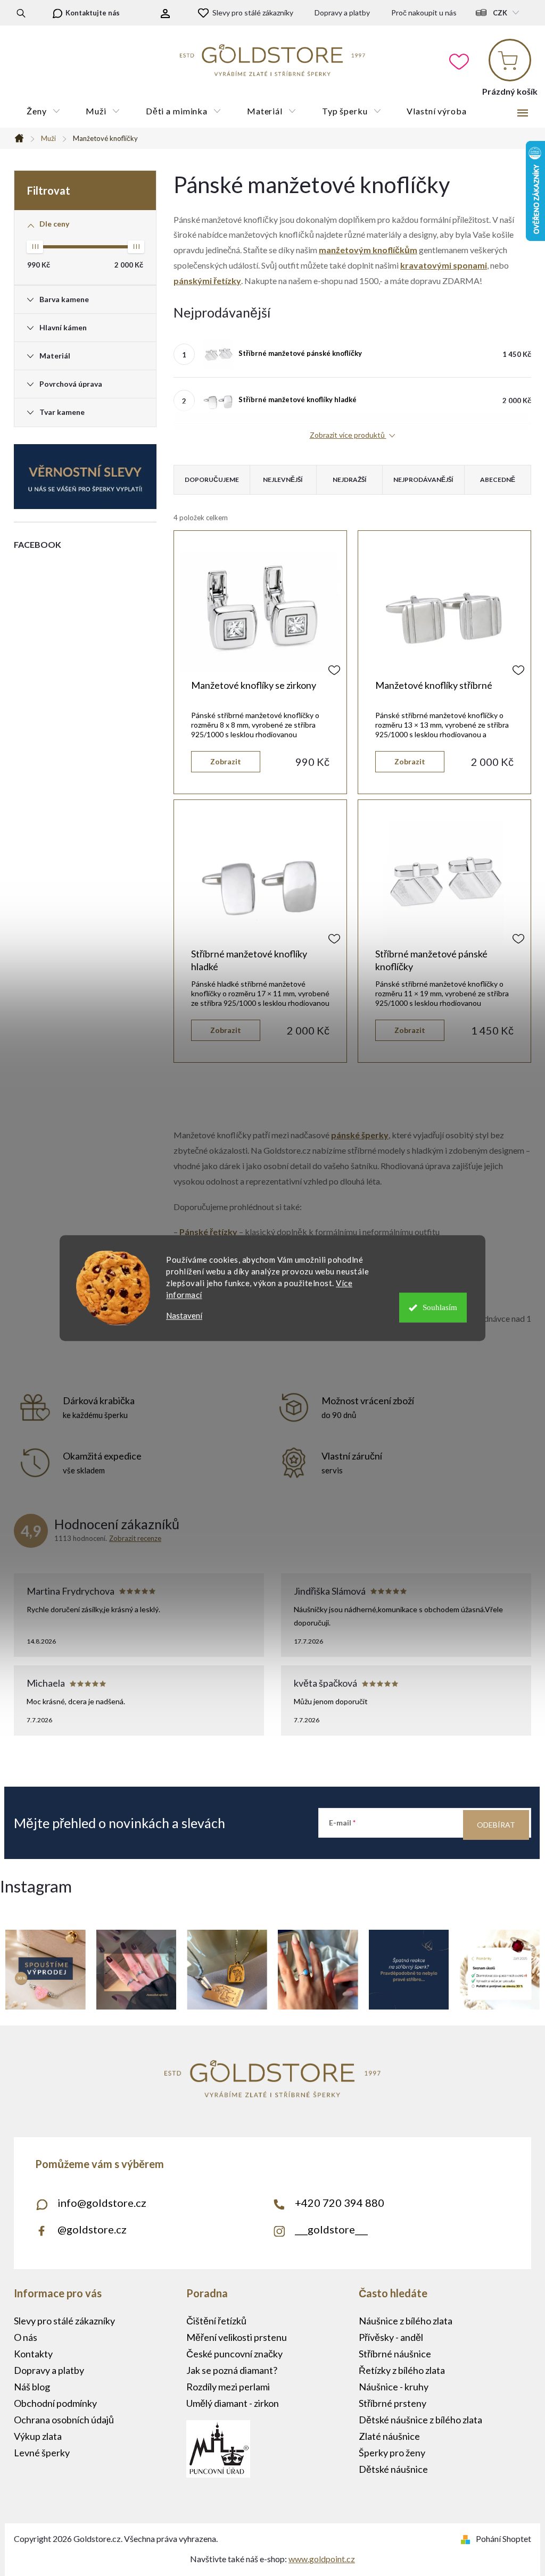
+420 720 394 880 (340, 2203)
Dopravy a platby (342, 12)
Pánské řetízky (208, 1232)
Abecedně (498, 480)
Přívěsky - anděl (391, 2337)
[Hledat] (21, 13)
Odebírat (496, 1825)
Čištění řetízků (216, 2321)
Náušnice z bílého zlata (406, 2321)
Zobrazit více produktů (348, 435)
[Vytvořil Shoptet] (468, 2539)
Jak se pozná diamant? (232, 2370)
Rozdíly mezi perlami (228, 2387)
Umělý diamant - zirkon (233, 2403)
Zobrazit (226, 761)
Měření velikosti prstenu (237, 2337)
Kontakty (33, 2354)
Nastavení (184, 1316)
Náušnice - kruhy (394, 2387)
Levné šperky (42, 2453)
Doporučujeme (212, 480)
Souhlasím (440, 1307)
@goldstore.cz (92, 2229)
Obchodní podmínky (55, 2403)
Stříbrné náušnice (395, 2354)
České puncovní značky (234, 2354)
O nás (26, 2337)
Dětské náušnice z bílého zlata (420, 2420)
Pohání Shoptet (503, 2539)
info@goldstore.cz (102, 2203)
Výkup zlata (38, 2436)
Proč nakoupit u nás (424, 12)
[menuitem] (43, 111)
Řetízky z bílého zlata (402, 2370)
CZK (500, 13)
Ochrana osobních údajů (64, 2420)
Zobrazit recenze (135, 1538)
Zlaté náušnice (389, 2436)
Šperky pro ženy (392, 2453)
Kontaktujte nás (93, 13)
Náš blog (32, 2387)
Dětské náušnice (393, 2469)
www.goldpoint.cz (322, 2559)
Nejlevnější (283, 480)
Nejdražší (350, 480)
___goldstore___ (331, 2229)
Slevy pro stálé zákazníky (253, 12)
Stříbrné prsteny (393, 2403)
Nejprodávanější (423, 480)
